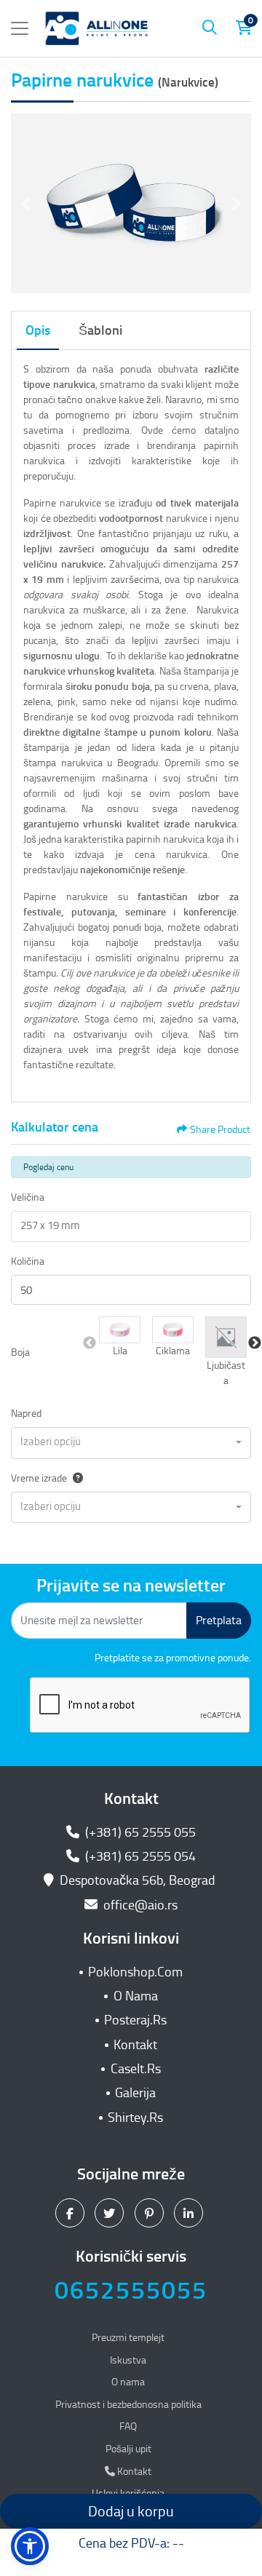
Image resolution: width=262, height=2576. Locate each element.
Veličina (28, 1197)
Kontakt (135, 2045)
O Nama (136, 1996)
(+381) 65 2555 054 (139, 1856)
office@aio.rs (139, 1905)
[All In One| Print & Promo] (97, 28)
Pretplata (219, 1620)
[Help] (75, 1478)
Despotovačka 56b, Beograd (138, 1880)
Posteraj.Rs (135, 2020)
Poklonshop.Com (135, 1972)
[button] (120, 1330)
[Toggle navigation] (20, 28)
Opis (38, 330)
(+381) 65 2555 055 (139, 1832)
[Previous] (25, 204)
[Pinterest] (151, 2212)
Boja (20, 1352)
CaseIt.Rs (136, 2069)
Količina (28, 1261)
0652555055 (131, 2290)
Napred (26, 1414)
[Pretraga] (210, 28)
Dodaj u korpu (131, 2511)
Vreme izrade (39, 1478)
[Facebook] (72, 2212)
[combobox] (131, 1443)
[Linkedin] (190, 2212)
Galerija (135, 2093)
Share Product (220, 1130)
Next (255, 1343)
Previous (90, 1343)
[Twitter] (111, 2212)
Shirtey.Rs (135, 2118)
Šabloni (100, 330)
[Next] (237, 204)
